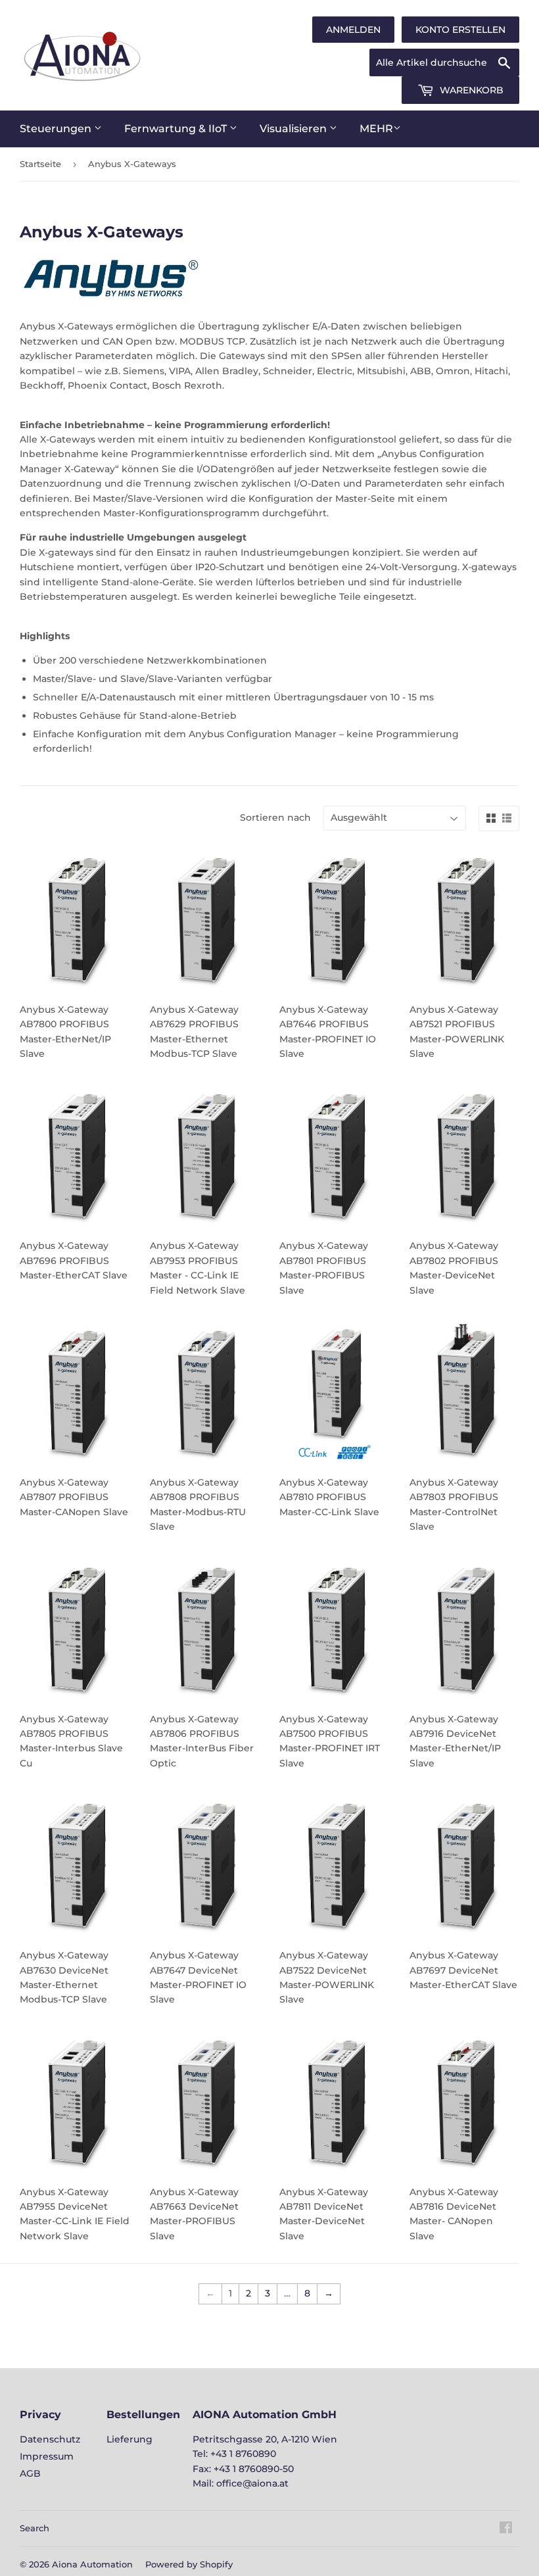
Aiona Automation (92, 2564)
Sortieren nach (275, 817)
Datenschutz (50, 2439)
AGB (30, 2473)
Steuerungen (57, 129)
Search (35, 2528)
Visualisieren (294, 129)
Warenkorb (470, 90)
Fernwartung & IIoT (177, 129)
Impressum (47, 2456)
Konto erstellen (460, 30)
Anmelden (353, 30)
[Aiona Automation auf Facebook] (506, 2529)
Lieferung (129, 2439)
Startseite (40, 164)
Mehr (376, 129)
